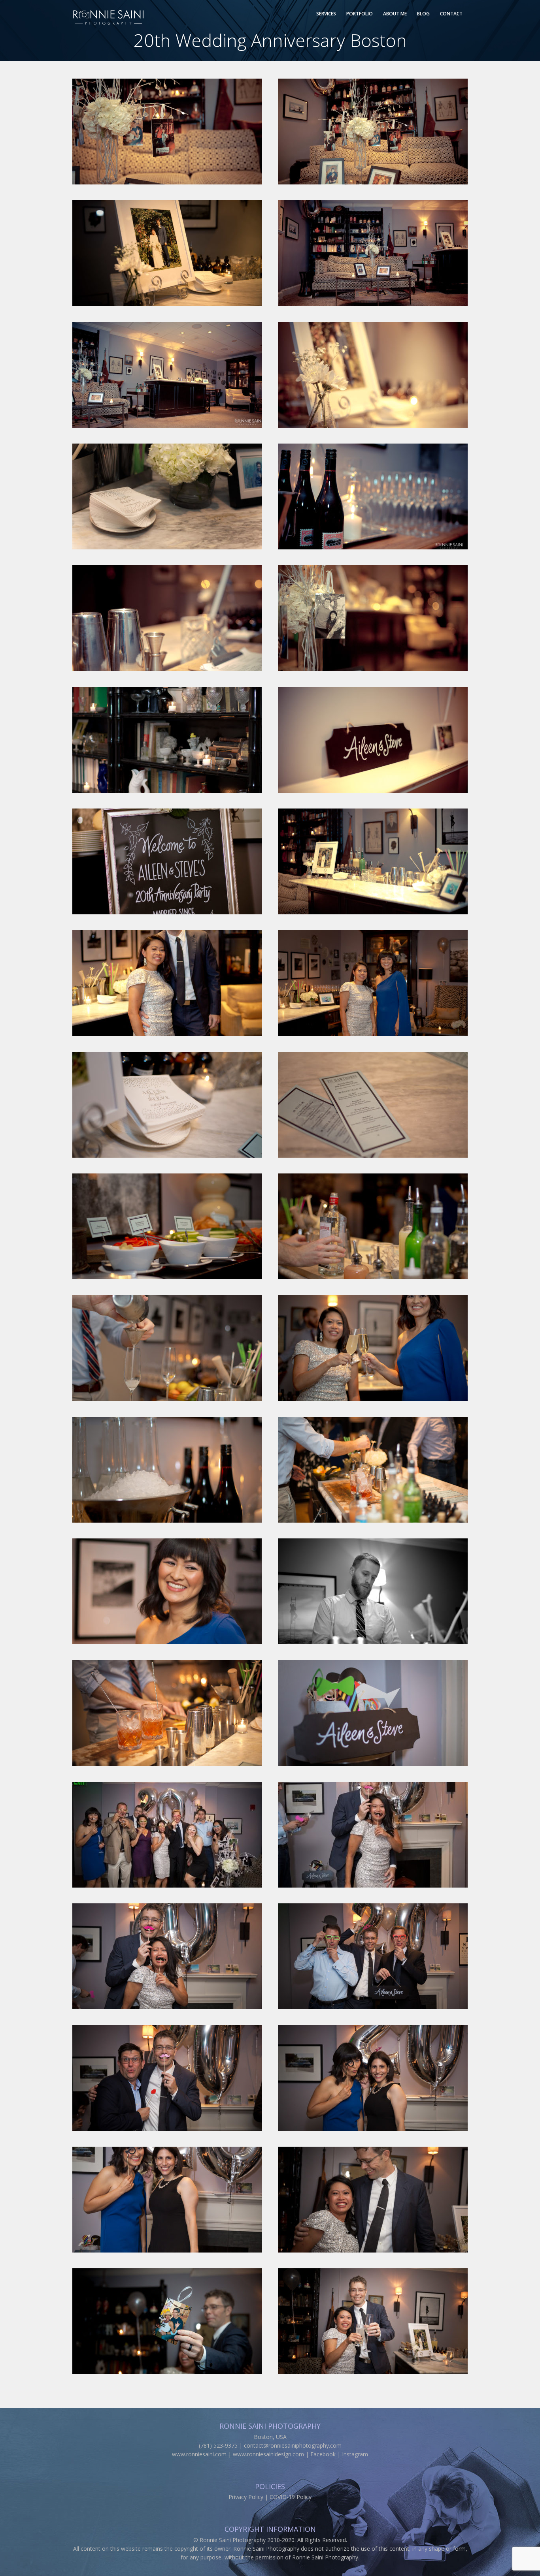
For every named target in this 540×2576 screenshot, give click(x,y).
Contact (451, 14)
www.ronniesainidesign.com (268, 2454)
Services (326, 14)
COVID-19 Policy (291, 2497)
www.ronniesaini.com (199, 2454)
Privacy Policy (246, 2497)
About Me (395, 14)
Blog (423, 14)
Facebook (323, 2454)
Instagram (355, 2454)
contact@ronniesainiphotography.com (293, 2445)
